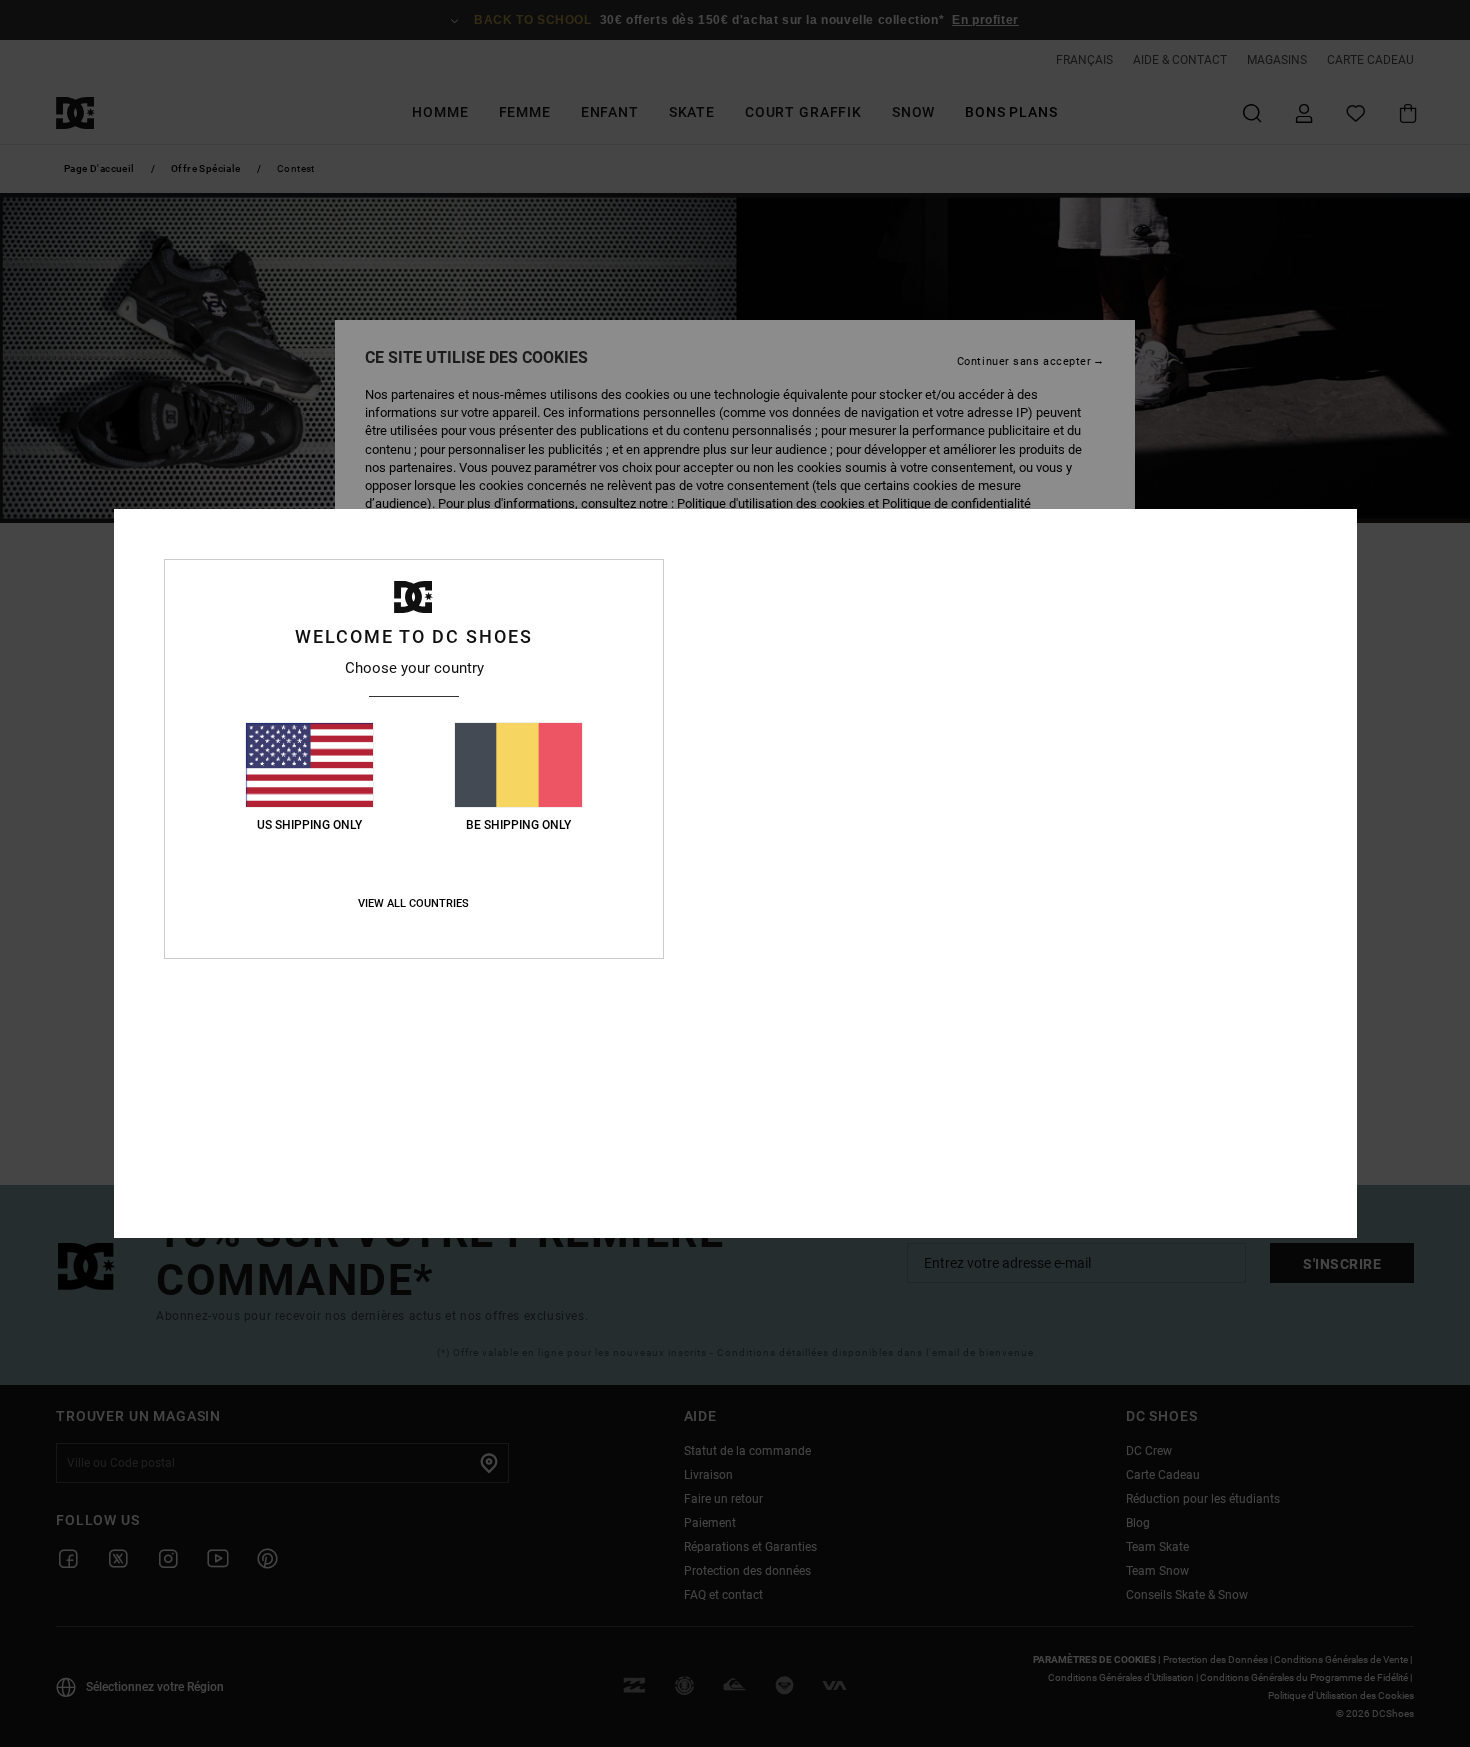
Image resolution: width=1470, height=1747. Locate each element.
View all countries (413, 903)
